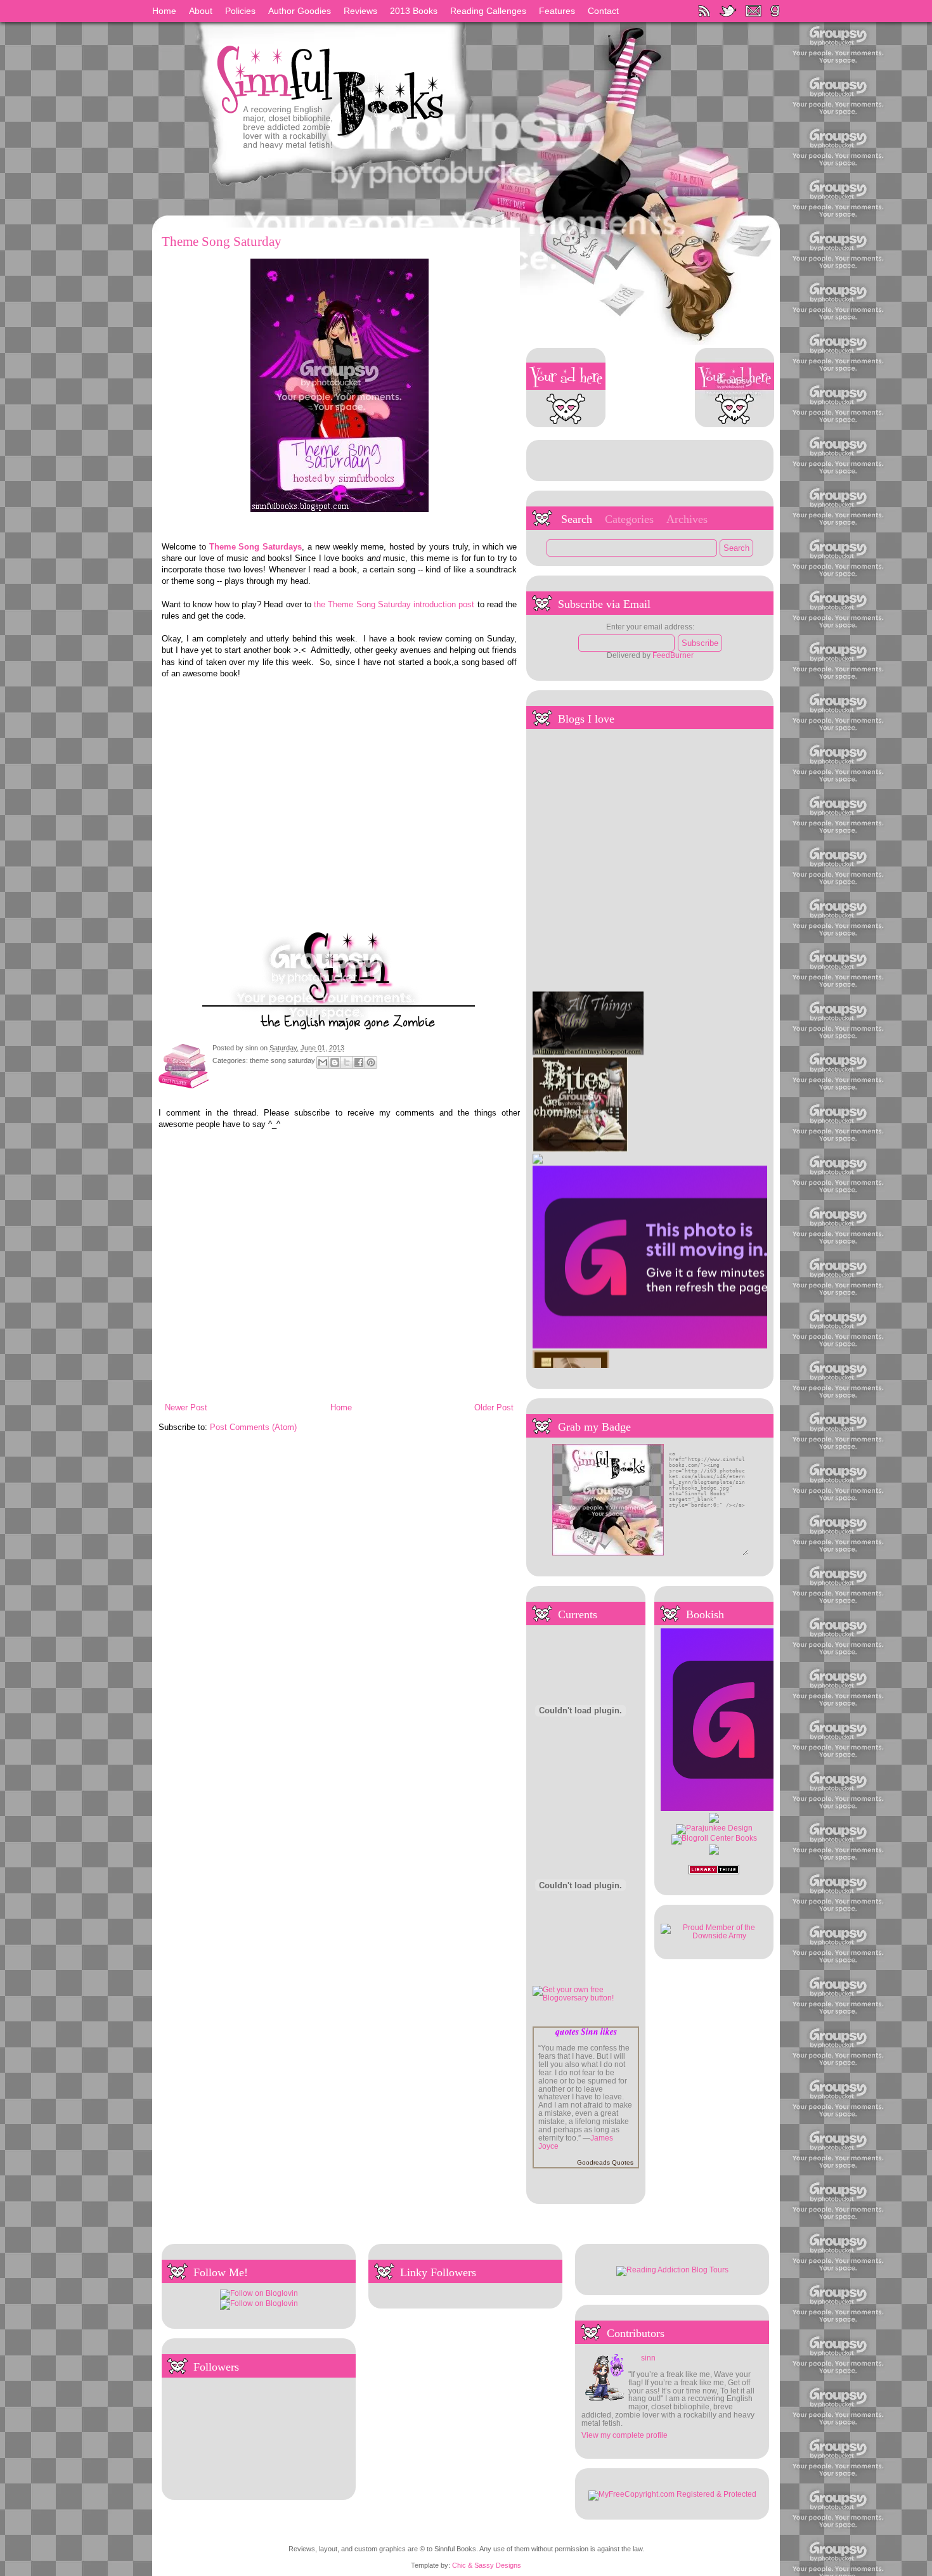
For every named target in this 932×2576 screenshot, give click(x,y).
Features (557, 11)
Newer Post (186, 1407)
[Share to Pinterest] (371, 1062)
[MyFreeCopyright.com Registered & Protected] (672, 2494)
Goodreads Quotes (605, 2162)
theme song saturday (282, 1061)
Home (164, 11)
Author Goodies (300, 11)
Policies (240, 11)
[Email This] (323, 1062)
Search (577, 519)
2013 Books (414, 11)
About (201, 11)
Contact (603, 11)
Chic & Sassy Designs (487, 2565)
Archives (687, 519)
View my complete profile (625, 2435)
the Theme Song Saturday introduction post (394, 604)
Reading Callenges (488, 11)
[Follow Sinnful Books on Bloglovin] (259, 2293)
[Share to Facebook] (359, 1062)
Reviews (360, 11)
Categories (629, 519)
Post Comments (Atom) (253, 1427)
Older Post (494, 1407)
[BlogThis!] (335, 1062)
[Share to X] (347, 1062)
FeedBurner (673, 655)
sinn (253, 1048)
